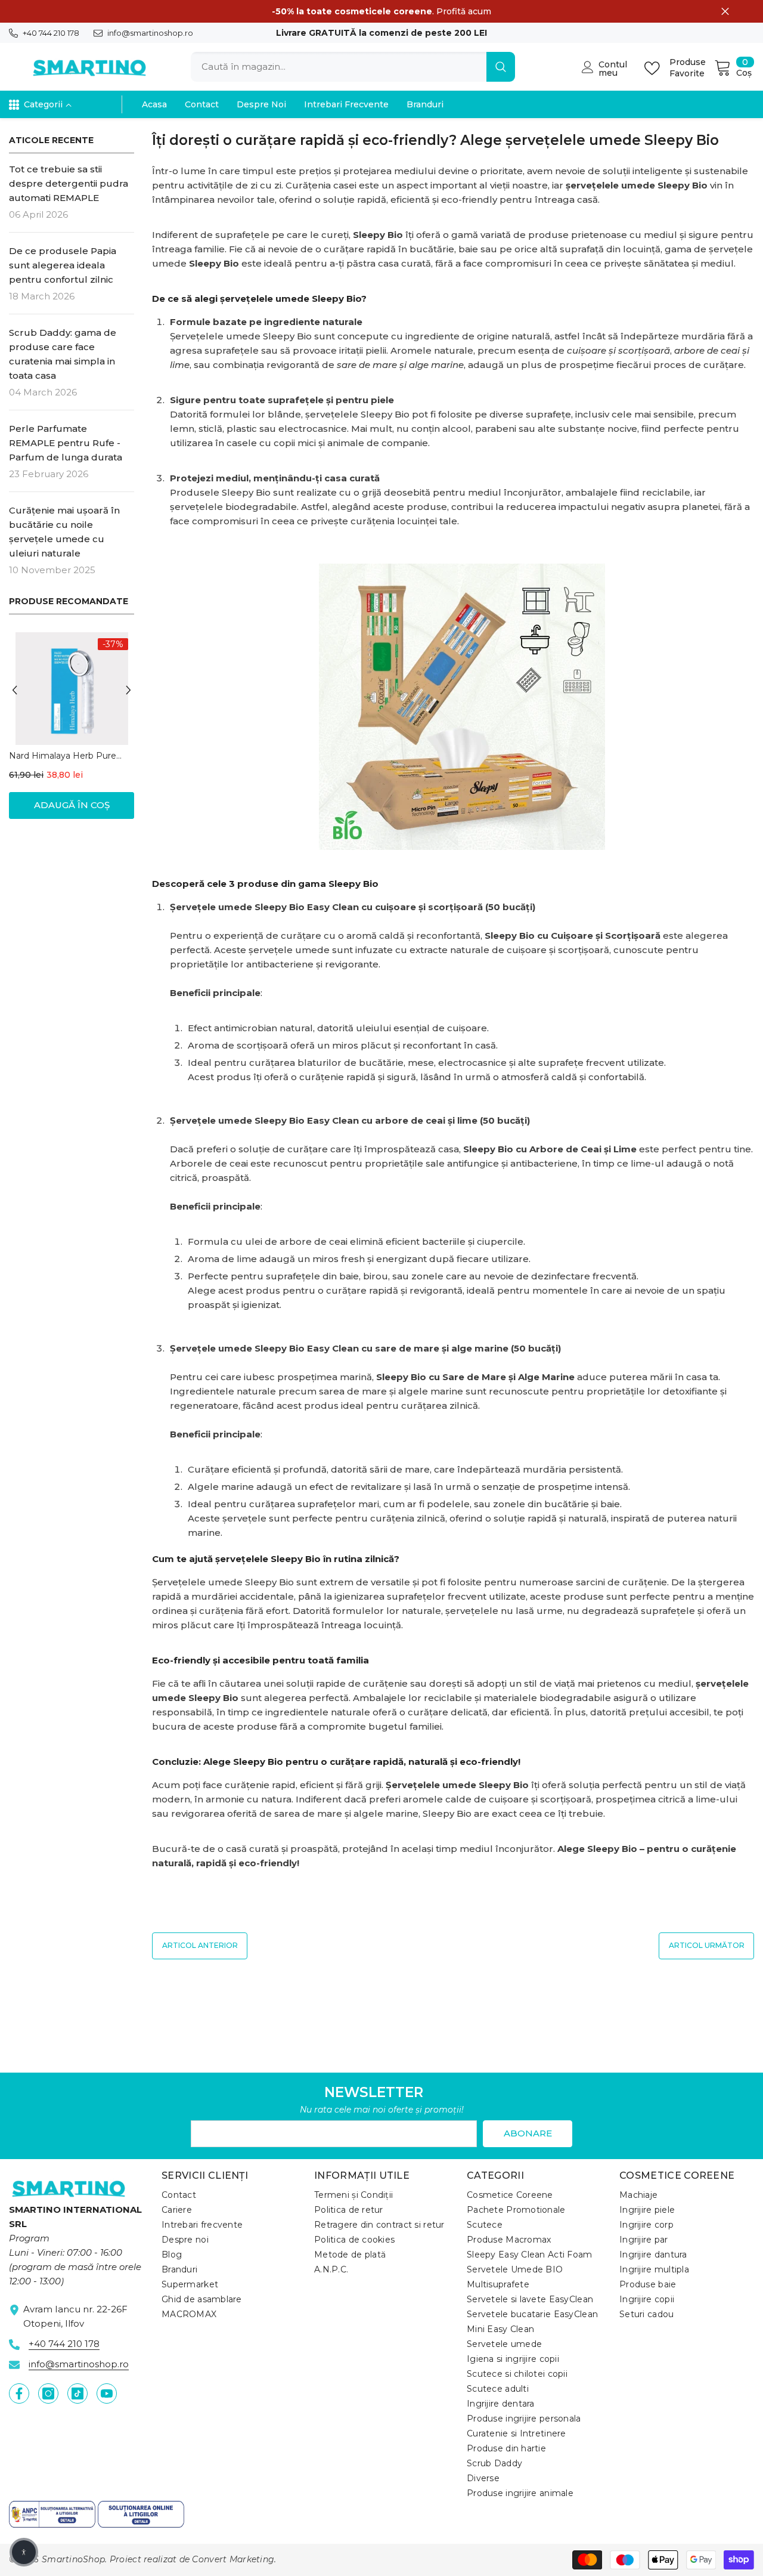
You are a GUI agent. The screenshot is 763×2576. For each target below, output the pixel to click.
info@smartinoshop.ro (150, 33)
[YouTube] (107, 2393)
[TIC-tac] (77, 2393)
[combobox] (339, 67)
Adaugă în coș (72, 805)
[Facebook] (19, 2393)
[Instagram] (48, 2393)
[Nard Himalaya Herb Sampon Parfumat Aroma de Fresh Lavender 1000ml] (72, 689)
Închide (725, 12)
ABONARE (528, 2133)
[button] (15, 690)
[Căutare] (353, 67)
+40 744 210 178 (51, 33)
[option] (72, 732)
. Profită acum (381, 11)
